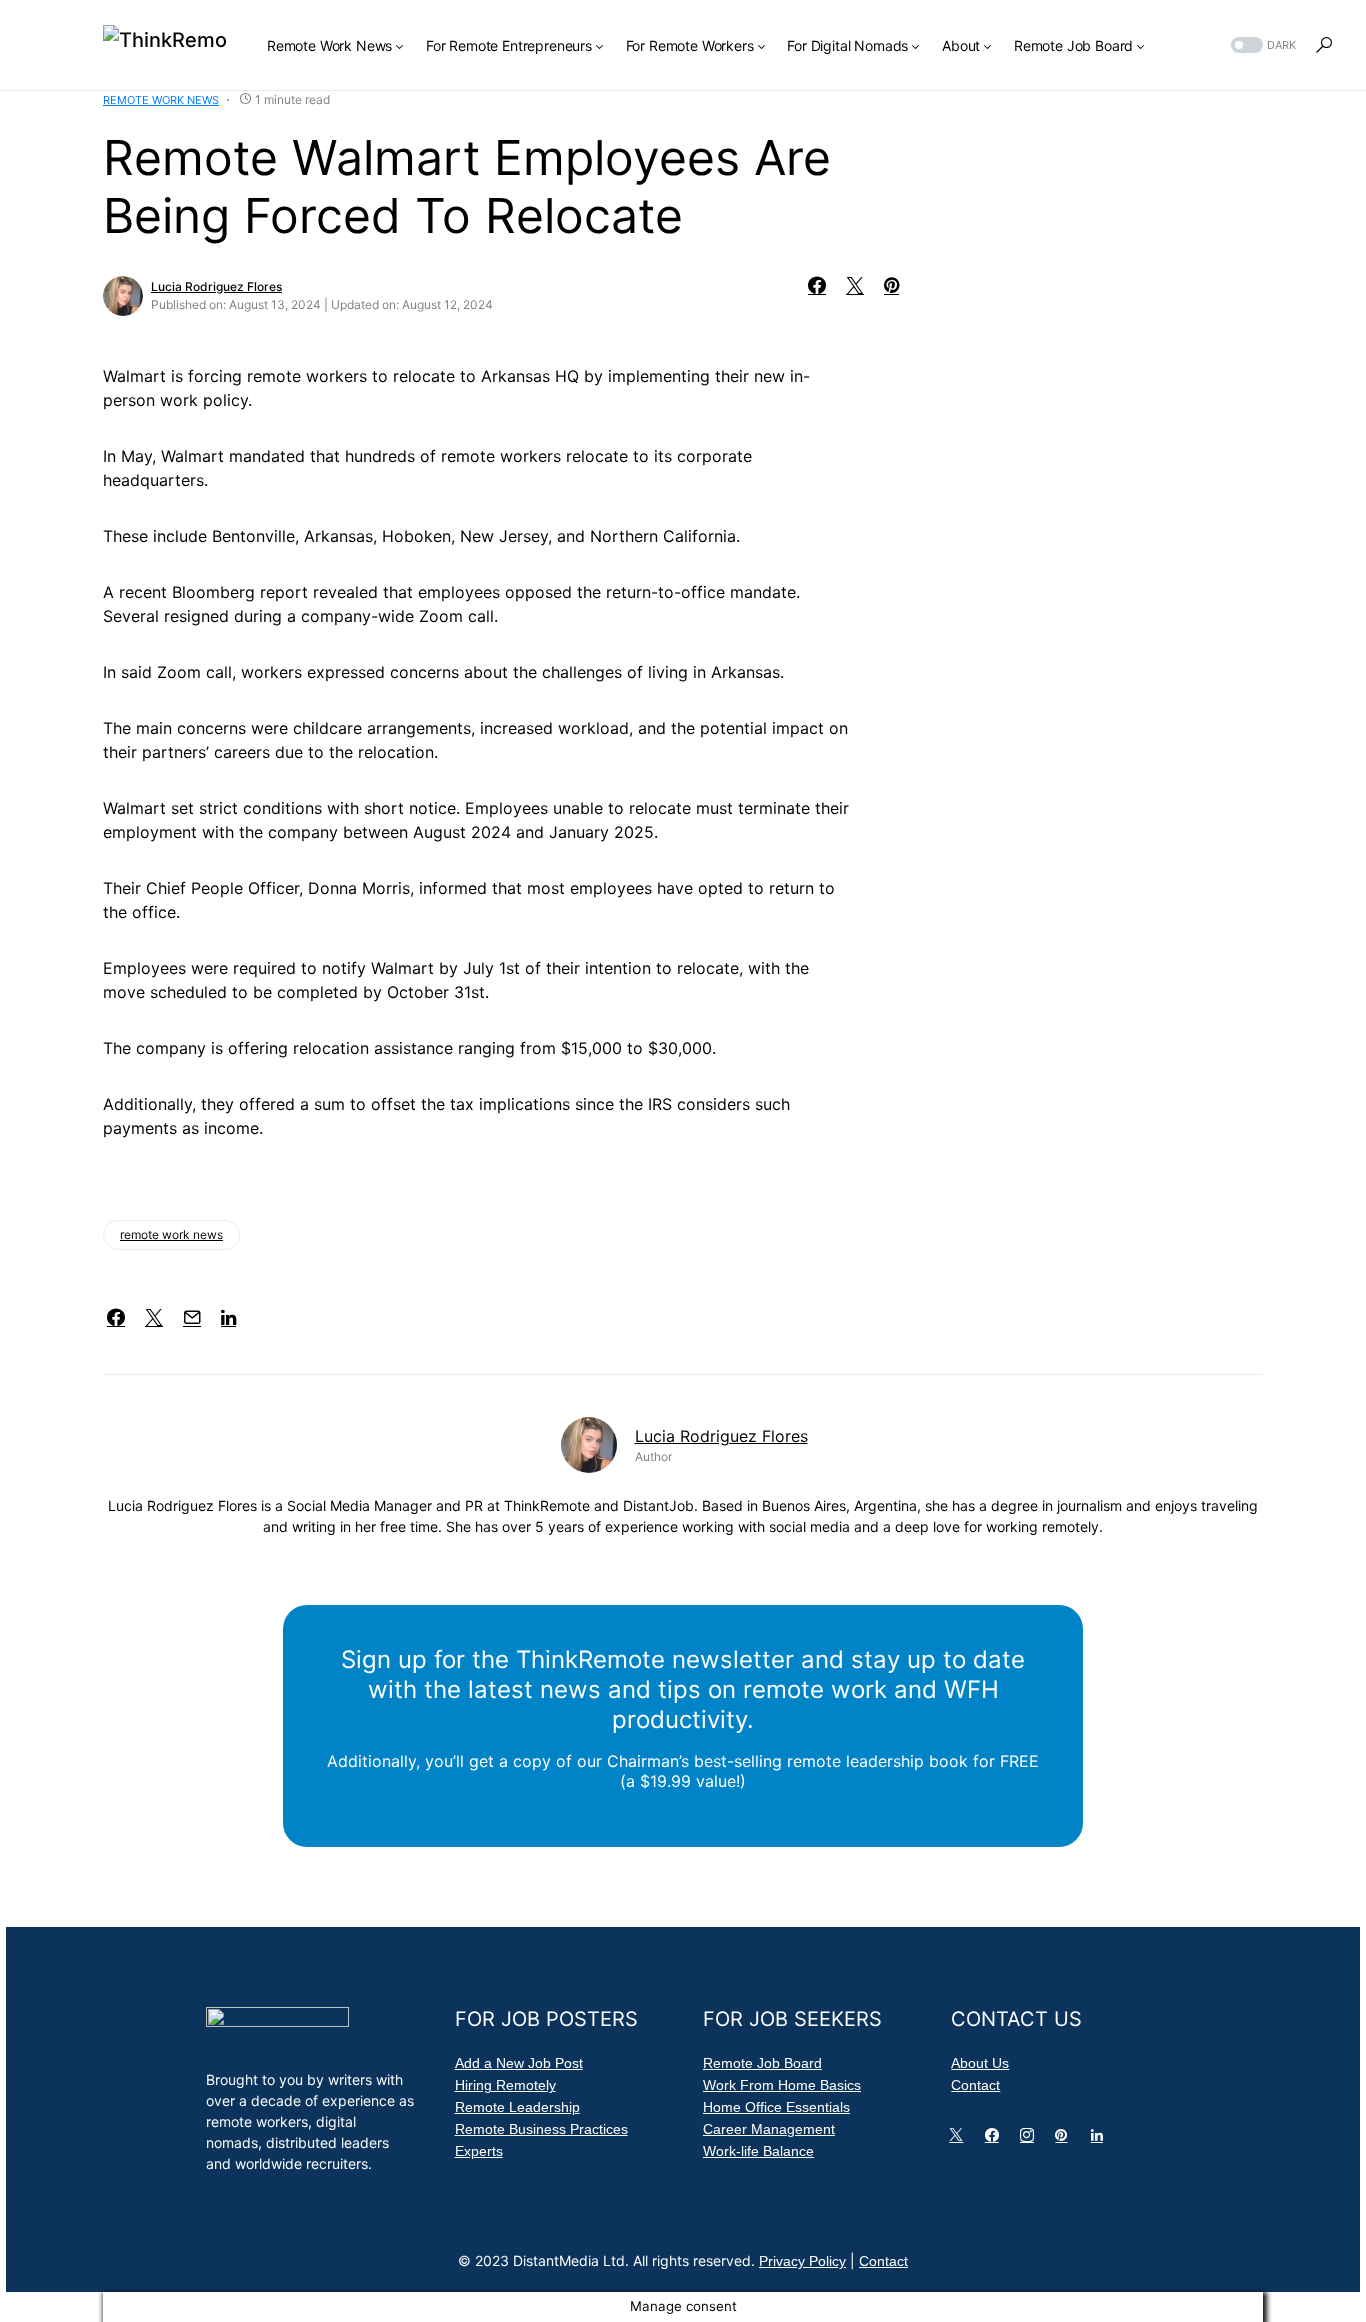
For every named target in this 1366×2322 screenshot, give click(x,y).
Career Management (769, 2129)
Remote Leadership (517, 2107)
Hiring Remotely (505, 2085)
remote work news (171, 1234)
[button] (1261, 45)
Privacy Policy (802, 2261)
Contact (975, 2085)
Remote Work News (161, 100)
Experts (479, 2151)
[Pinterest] (1065, 2140)
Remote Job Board (762, 2063)
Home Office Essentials (776, 2107)
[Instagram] (1031, 2140)
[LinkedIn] (1101, 2140)
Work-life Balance (758, 2151)
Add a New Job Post (519, 2063)
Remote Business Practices (541, 2129)
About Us (980, 2063)
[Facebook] (996, 2140)
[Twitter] (960, 2140)
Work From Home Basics (782, 2085)
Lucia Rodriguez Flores (216, 286)
